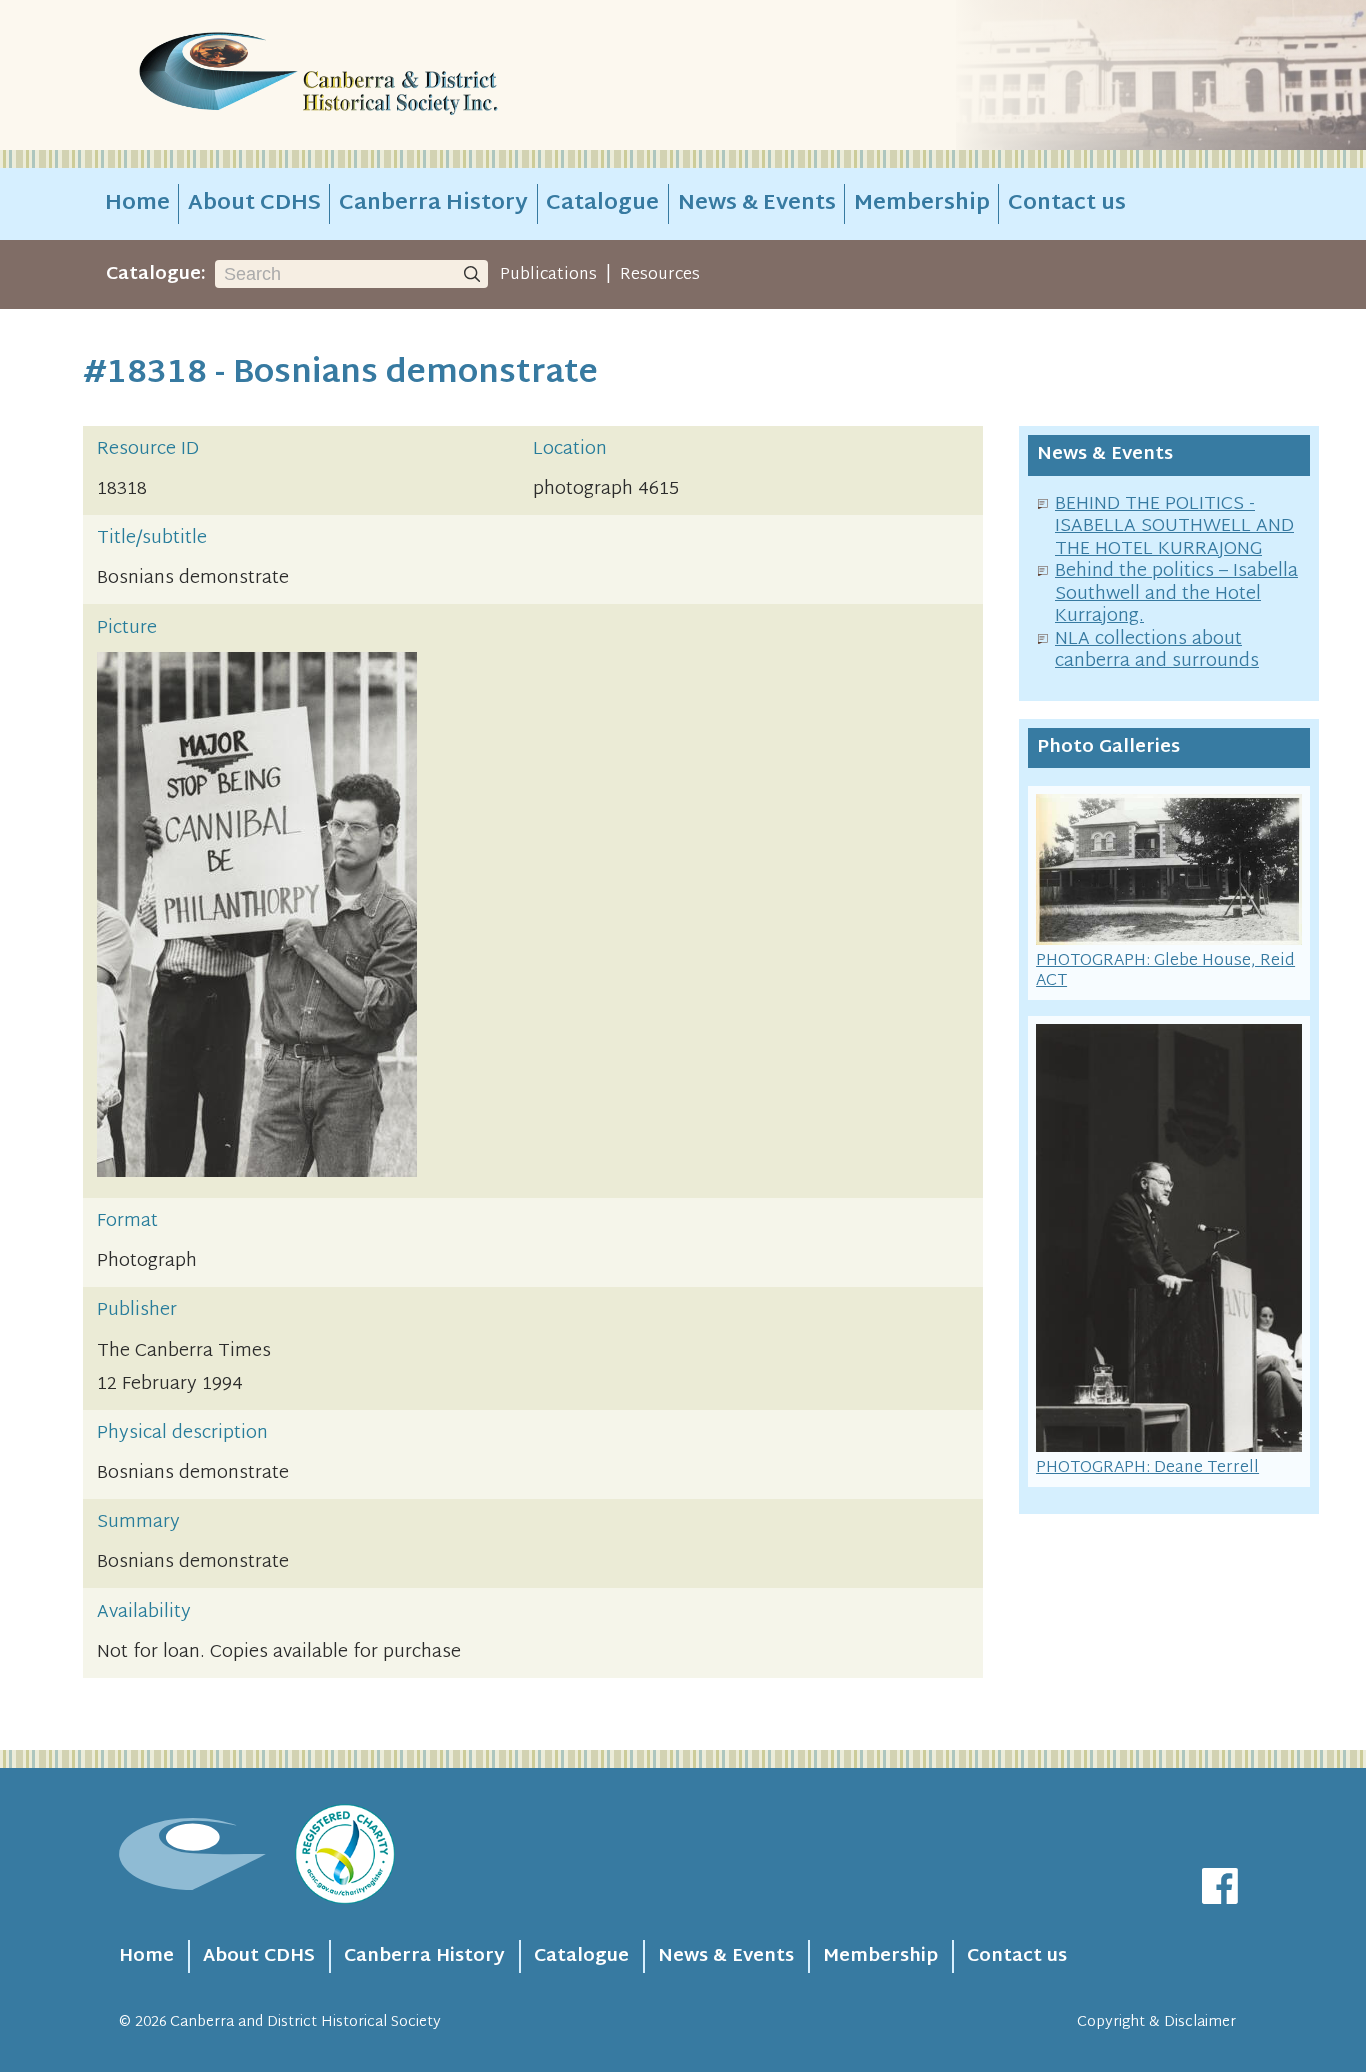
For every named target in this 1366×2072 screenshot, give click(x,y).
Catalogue (602, 204)
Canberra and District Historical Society (305, 2022)
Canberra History (433, 204)
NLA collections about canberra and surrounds (1157, 651)
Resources (660, 275)
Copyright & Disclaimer (1156, 2022)
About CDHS (254, 204)
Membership (922, 204)
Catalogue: (156, 274)
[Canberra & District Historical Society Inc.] (389, 75)
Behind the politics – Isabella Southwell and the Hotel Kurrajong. (1176, 594)
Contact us (1067, 204)
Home (137, 204)
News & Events (757, 204)
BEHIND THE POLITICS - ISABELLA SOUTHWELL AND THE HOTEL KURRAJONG (1174, 527)
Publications (548, 275)
